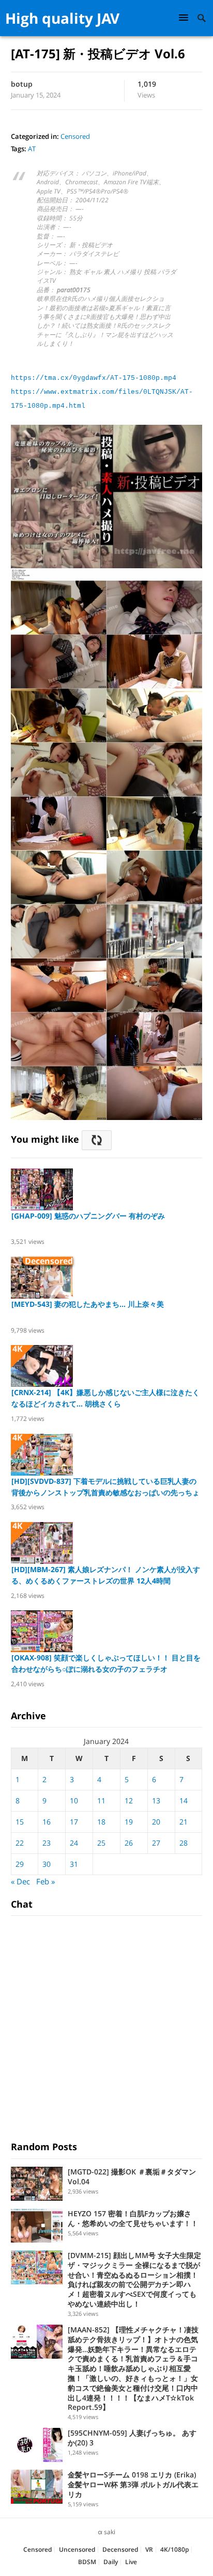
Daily (111, 2562)
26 (129, 1843)
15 (20, 1822)
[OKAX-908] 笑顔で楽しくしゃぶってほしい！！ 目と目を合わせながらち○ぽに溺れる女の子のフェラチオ (106, 1663)
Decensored (120, 2549)
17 (74, 1822)
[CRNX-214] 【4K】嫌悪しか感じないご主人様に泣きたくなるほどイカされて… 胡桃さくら (105, 1398)
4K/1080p (174, 2549)
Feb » (45, 1881)
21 (184, 1822)
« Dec (20, 1881)
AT (32, 149)
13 (156, 1801)
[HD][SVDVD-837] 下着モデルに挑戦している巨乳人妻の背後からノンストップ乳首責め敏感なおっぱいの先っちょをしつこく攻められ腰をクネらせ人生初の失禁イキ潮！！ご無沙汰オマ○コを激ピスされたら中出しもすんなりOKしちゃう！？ (105, 1487)
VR (149, 2549)
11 (101, 1801)
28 (184, 1843)
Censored (75, 136)
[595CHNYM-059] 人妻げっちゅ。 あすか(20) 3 (132, 2438)
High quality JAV (62, 18)
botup (22, 84)
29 (20, 1864)
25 (101, 1843)
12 (129, 1801)
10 (74, 1801)
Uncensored (77, 2549)
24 (74, 1843)
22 (20, 1843)
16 (47, 1822)
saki (110, 2532)
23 (47, 1843)
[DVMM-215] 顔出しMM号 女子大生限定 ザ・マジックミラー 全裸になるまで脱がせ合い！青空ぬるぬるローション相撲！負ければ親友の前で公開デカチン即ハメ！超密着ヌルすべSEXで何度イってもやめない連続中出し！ (134, 2279)
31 (74, 1864)
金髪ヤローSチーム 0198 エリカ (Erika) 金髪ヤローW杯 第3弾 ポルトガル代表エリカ (133, 2484)
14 (184, 1801)
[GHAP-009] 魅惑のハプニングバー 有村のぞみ (88, 1216)
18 (101, 1822)
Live (131, 2562)
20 (156, 1822)
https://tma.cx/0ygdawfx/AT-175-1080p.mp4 (94, 378)
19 (129, 1822)
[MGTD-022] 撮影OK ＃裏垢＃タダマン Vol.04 (132, 2177)
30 (47, 1864)
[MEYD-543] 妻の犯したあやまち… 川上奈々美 (88, 1304)
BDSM (87, 2562)
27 (156, 1843)
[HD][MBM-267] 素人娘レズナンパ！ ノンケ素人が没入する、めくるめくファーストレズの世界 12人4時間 (106, 1575)
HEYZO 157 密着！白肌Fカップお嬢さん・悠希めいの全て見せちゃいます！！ (133, 2218)
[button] (185, 17)
